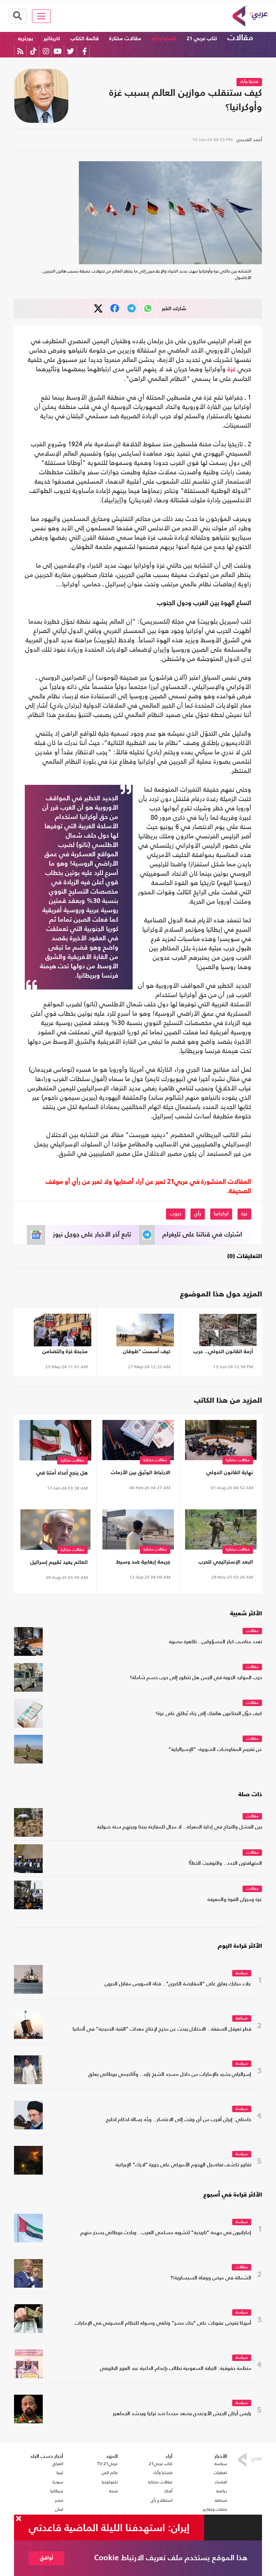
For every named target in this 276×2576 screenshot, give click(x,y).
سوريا (58, 2482)
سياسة (242, 1973)
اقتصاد (221, 2482)
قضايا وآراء (164, 39)
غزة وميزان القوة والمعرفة (235, 1900)
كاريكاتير (52, 39)
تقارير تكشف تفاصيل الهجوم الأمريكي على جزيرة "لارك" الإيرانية (183, 2165)
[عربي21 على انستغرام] (46, 51)
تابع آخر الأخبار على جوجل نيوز (92, 1235)
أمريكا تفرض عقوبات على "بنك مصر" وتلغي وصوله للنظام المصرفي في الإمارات (163, 2323)
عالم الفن (110, 2473)
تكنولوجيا (110, 2482)
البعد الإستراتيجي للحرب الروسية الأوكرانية (226, 1563)
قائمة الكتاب (85, 39)
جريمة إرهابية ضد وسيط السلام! (143, 1563)
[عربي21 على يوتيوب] (57, 51)
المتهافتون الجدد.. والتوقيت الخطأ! (225, 1864)
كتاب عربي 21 (202, 39)
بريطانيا (57, 2491)
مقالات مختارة (125, 39)
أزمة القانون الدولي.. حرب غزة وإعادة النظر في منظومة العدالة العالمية (221, 1353)
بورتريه (26, 39)
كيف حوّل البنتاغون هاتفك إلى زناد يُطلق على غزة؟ (209, 1714)
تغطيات (220, 2473)
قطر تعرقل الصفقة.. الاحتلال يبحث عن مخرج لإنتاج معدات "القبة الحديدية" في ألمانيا (162, 2029)
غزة (232, 369)
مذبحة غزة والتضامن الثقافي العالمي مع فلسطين (65, 1353)
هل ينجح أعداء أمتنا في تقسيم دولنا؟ (62, 1474)
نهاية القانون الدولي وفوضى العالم (230, 1474)
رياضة (222, 2491)
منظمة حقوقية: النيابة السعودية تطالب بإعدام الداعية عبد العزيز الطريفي (176, 2369)
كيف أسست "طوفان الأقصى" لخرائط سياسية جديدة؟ (142, 1353)
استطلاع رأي (162, 2500)
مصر (59, 2500)
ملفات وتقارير (215, 2509)
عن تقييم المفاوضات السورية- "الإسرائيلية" (215, 1750)
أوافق (47, 2558)
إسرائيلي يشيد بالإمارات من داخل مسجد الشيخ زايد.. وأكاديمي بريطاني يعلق (170, 2075)
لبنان (59, 2509)
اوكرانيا (221, 1214)
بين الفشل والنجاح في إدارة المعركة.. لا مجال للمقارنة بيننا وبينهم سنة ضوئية (180, 1827)
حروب (176, 1214)
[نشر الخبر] (98, 309)
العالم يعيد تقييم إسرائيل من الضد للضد (59, 1564)
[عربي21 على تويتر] (70, 51)
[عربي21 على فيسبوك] (84, 51)
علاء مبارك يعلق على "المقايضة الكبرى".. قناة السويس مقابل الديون (178, 1984)
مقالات (240, 38)
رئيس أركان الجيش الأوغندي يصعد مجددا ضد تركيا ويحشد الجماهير (182, 2414)
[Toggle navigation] (42, 16)
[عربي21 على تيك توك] (33, 51)
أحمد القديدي (249, 139)
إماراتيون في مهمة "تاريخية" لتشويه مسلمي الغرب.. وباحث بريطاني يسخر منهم (166, 2233)
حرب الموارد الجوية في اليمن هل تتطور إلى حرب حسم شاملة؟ (196, 1678)
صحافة (242, 2019)
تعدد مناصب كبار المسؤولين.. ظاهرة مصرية (215, 1642)
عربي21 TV (107, 2464)
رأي (198, 1214)
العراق (58, 2464)
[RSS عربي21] (20, 51)
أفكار (168, 2491)
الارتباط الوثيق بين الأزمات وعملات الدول (141, 1474)
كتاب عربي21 (161, 2464)
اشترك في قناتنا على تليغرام (202, 1235)
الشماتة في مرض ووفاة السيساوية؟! (211, 2278)
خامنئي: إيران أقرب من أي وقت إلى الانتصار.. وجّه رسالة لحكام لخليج (179, 2120)
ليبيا (60, 2473)
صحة (114, 2491)
